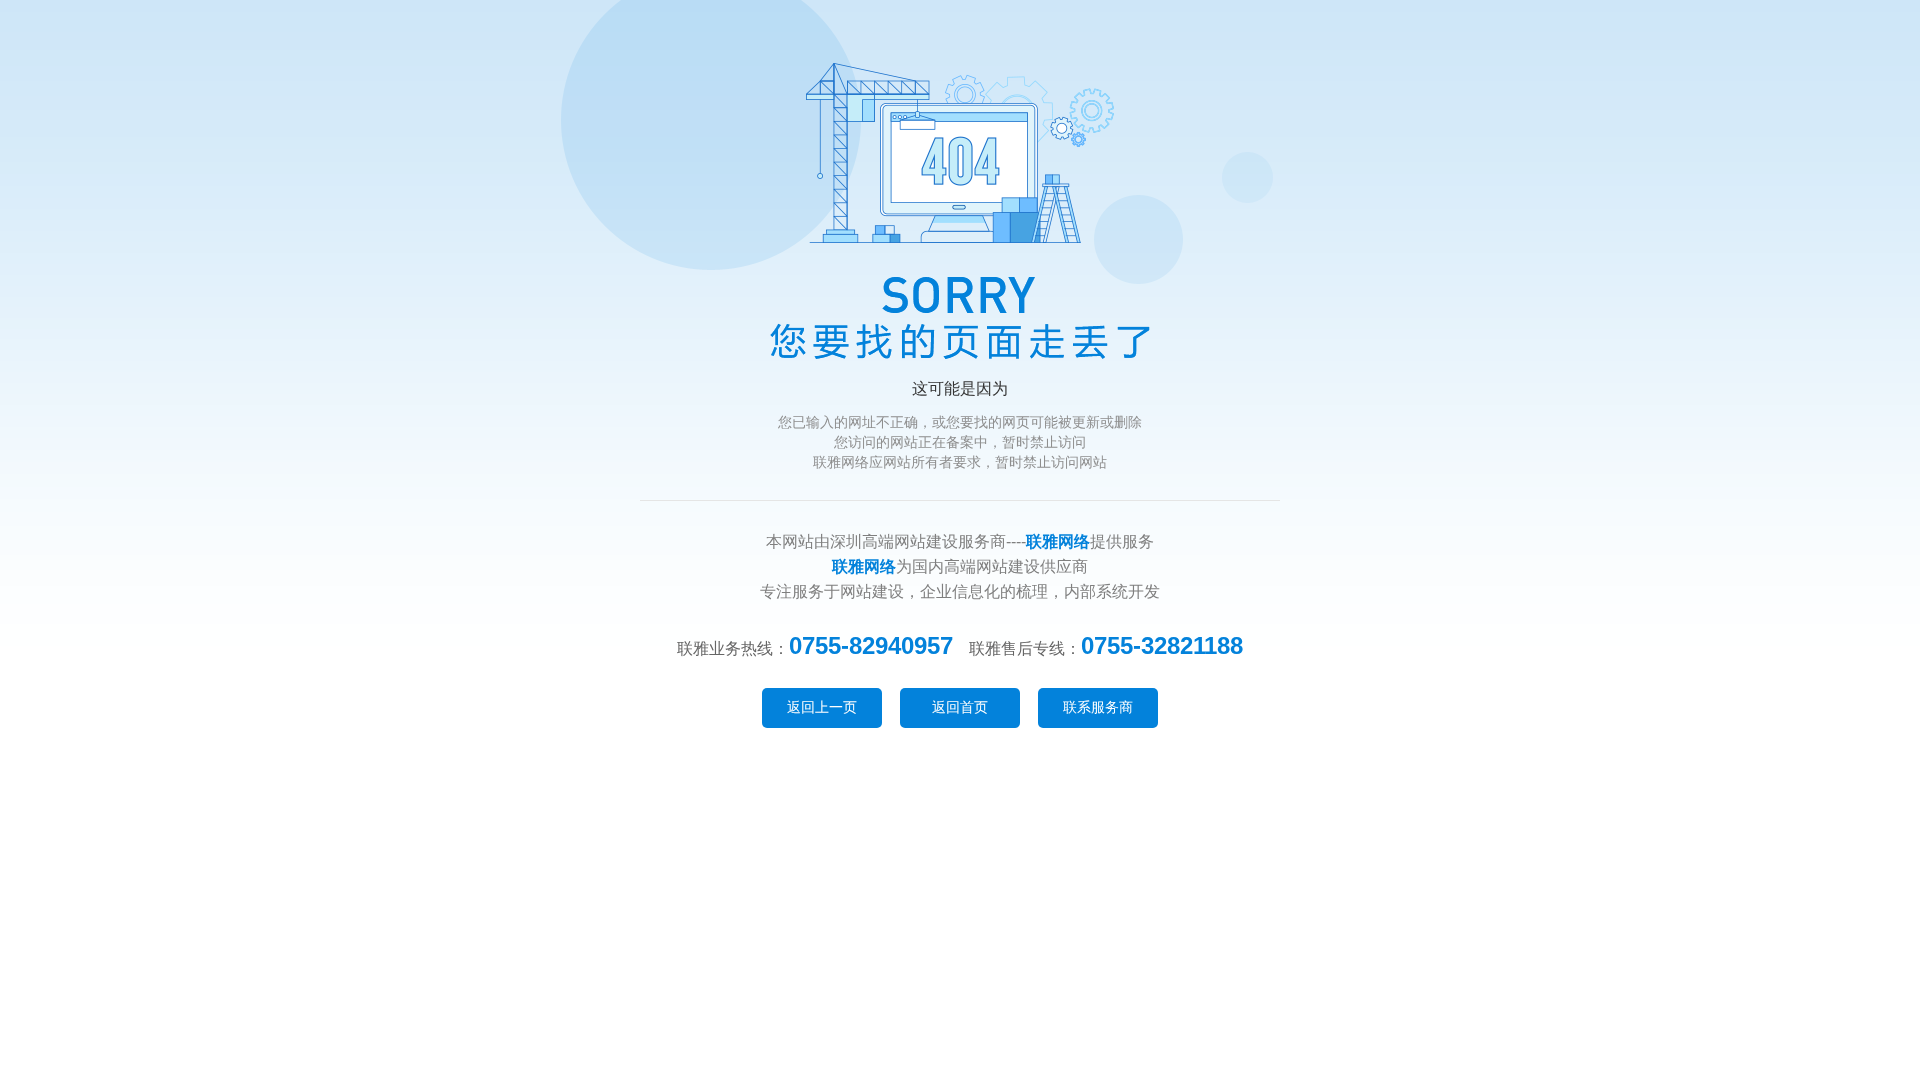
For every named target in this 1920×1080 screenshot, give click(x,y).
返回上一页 (822, 707)
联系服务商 (1098, 707)
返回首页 (960, 707)
